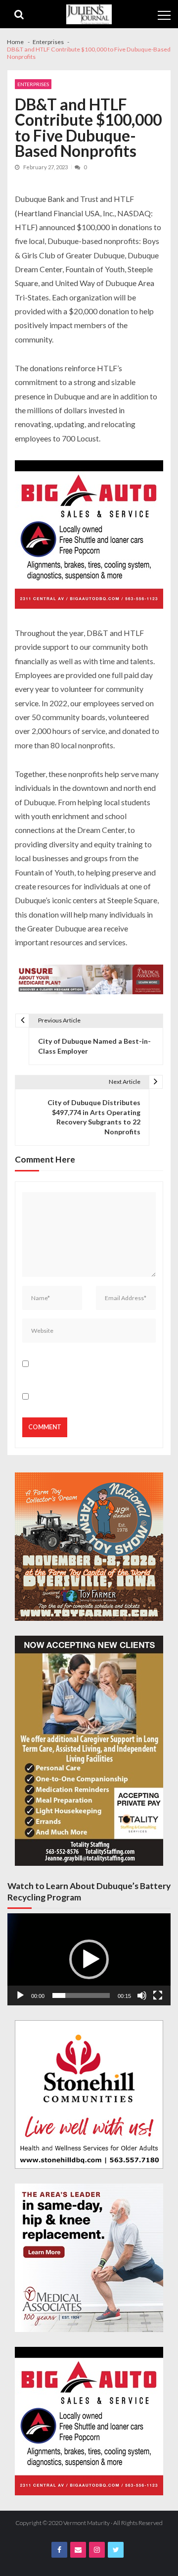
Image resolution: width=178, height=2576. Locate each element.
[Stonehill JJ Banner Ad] (89, 2094)
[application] (89, 1959)
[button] (89, 1959)
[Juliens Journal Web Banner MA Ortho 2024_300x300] (89, 2258)
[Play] (20, 1995)
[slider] (81, 1995)
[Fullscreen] (158, 1995)
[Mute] (142, 1995)
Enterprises (33, 84)
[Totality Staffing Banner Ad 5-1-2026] (89, 1751)
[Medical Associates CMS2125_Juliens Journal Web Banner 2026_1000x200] (89, 981)
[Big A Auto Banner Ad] (89, 536)
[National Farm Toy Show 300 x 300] (89, 1547)
